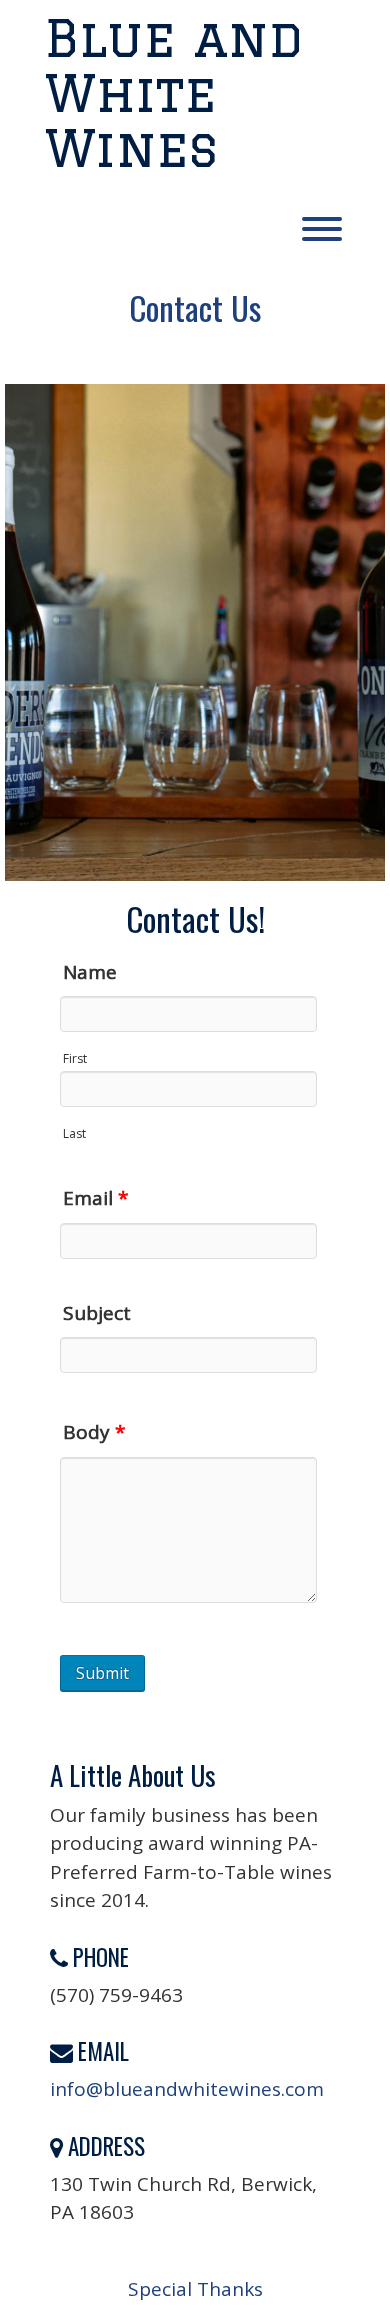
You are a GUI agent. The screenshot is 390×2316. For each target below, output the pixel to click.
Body (94, 1432)
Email (95, 1198)
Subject (97, 1313)
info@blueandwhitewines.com (187, 2089)
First (75, 1058)
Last (74, 1133)
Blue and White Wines (174, 92)
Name (90, 972)
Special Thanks (195, 2289)
